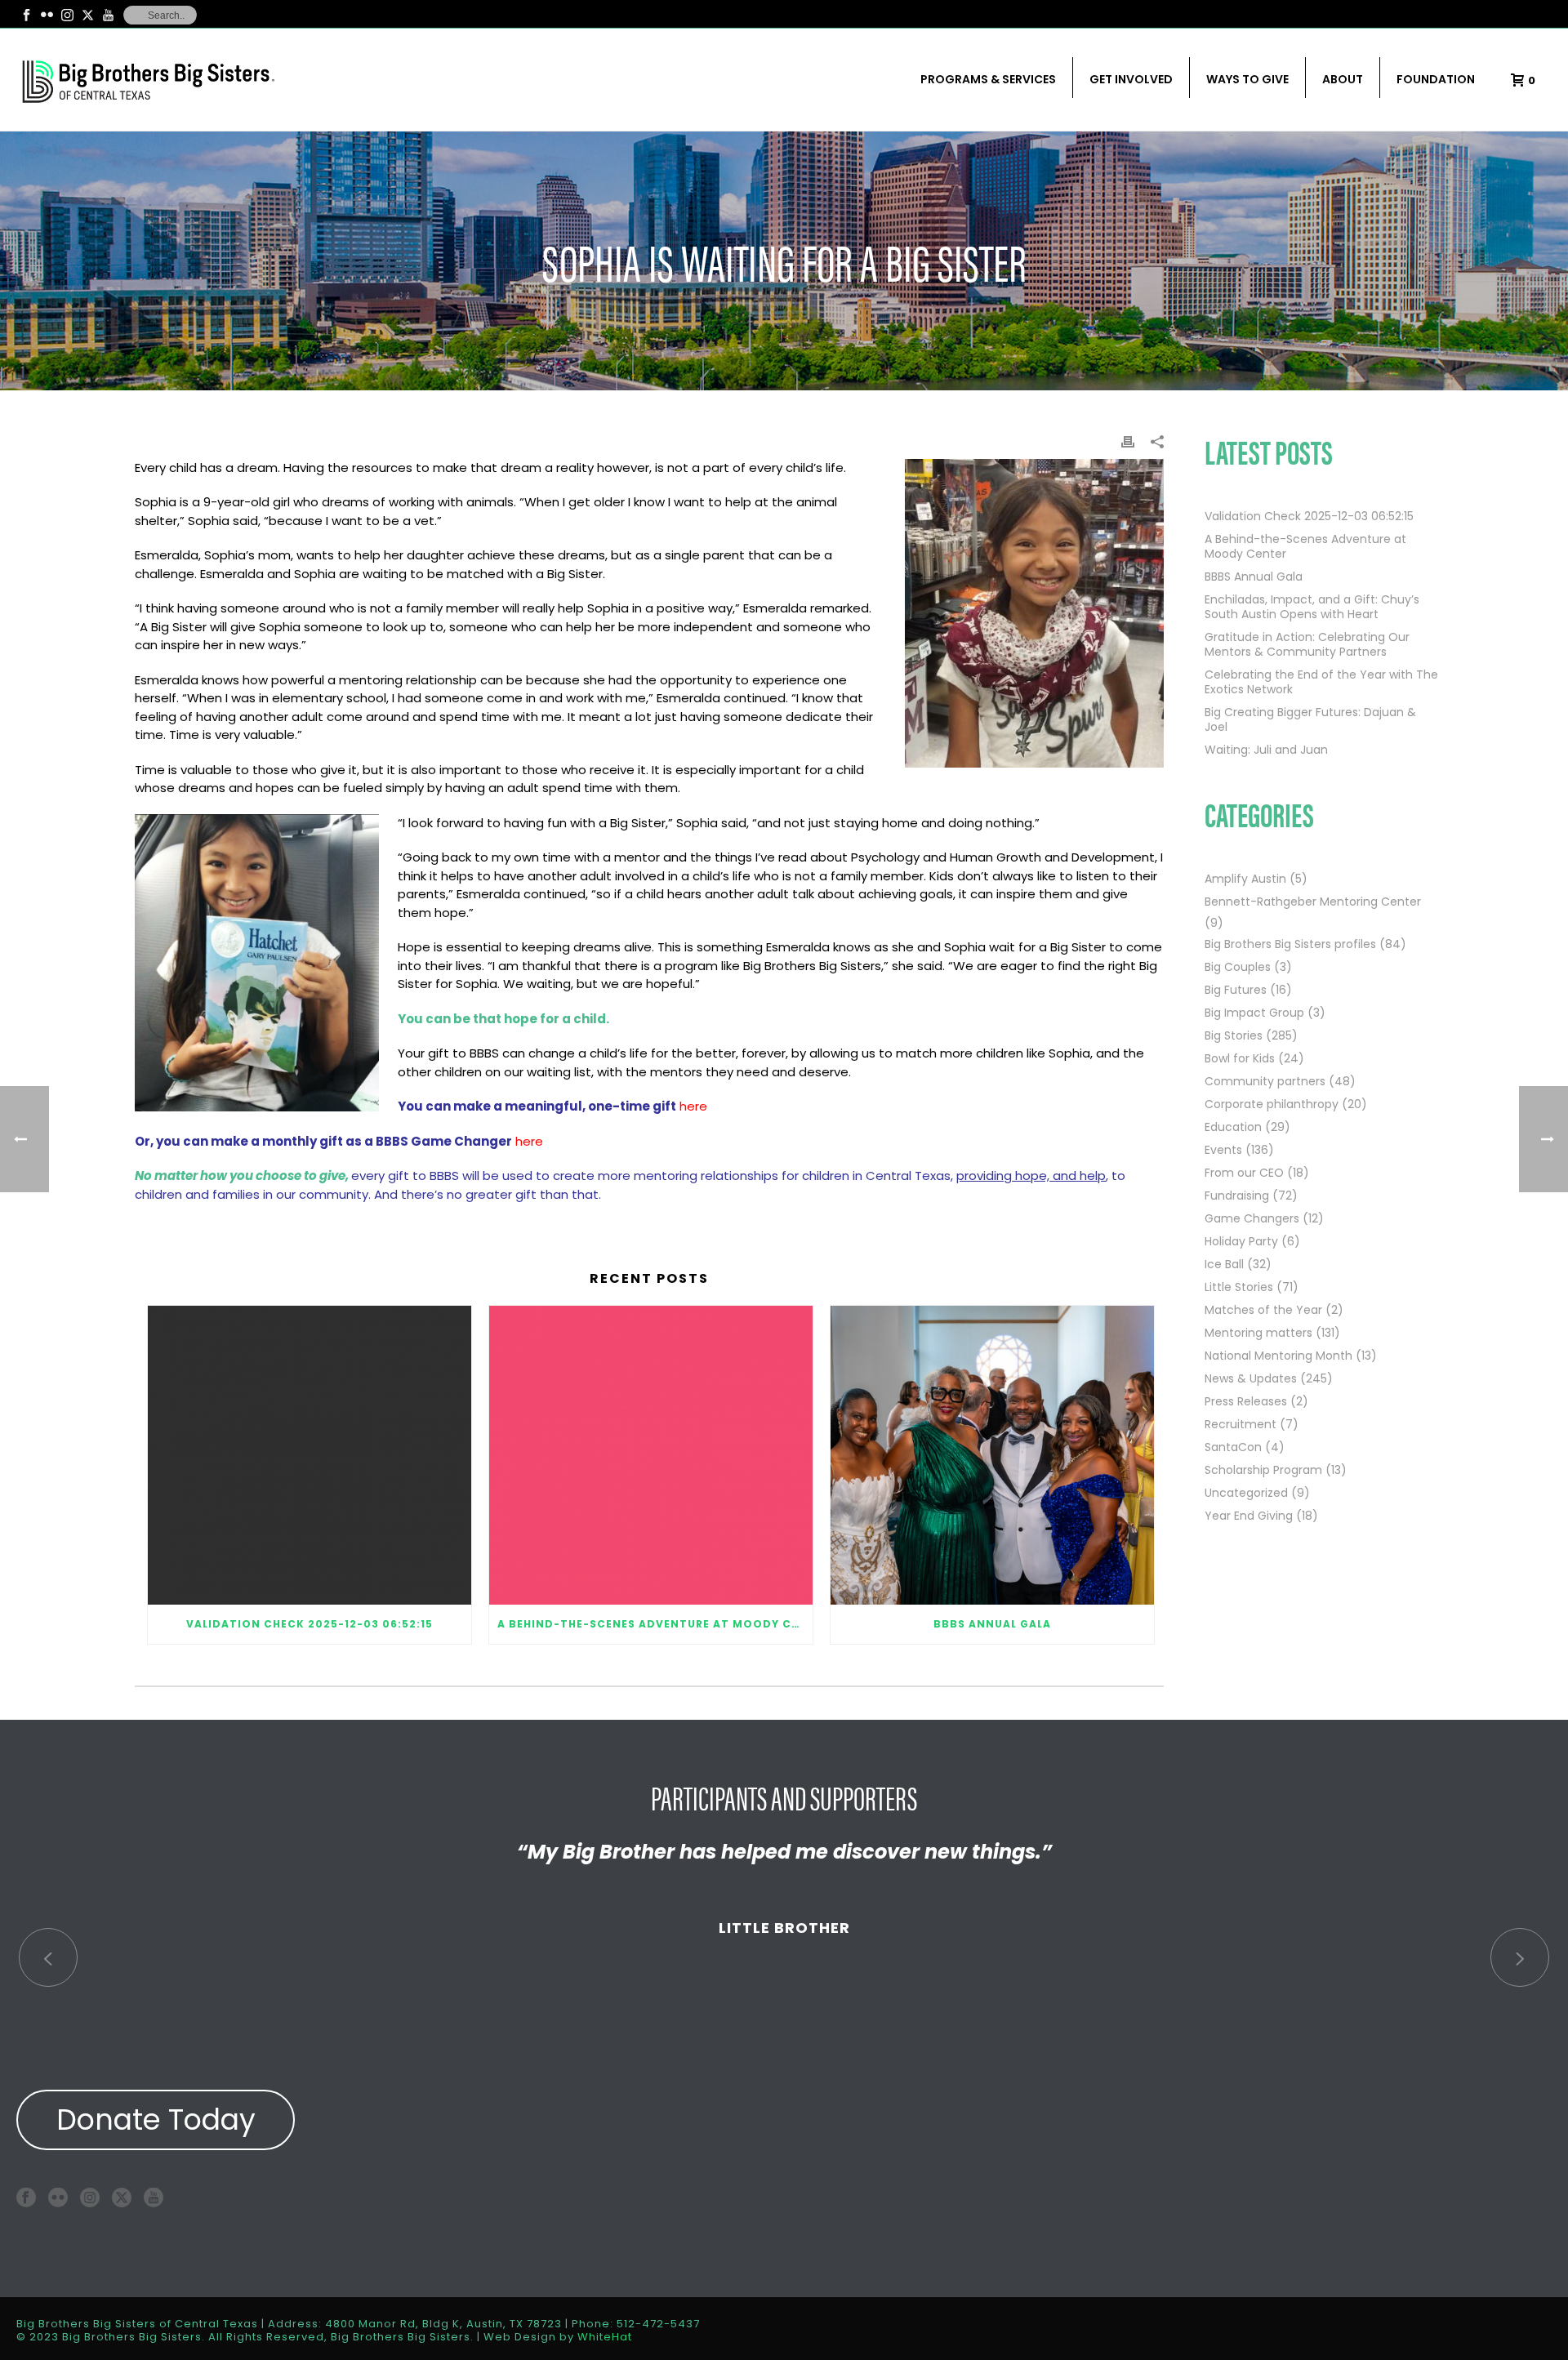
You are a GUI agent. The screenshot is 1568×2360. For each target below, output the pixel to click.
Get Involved (1131, 79)
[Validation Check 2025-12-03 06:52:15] (310, 1455)
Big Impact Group (1254, 1013)
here (693, 1106)
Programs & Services (988, 79)
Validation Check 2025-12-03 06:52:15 (310, 1624)
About (1343, 79)
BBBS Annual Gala (992, 1624)
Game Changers (1252, 1218)
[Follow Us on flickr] (58, 2197)
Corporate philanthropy (1272, 1104)
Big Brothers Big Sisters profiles (1290, 944)
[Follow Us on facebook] (26, 2197)
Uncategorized (1246, 1493)
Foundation (1436, 79)
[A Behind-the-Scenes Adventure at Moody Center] (651, 1455)
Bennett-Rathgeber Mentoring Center (1313, 902)
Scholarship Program (1263, 1470)
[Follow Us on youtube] (154, 2197)
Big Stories (1234, 1035)
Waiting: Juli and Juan (1266, 750)
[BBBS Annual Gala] (992, 1455)
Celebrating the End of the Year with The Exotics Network (1321, 682)
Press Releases (1246, 1401)
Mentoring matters (1258, 1333)
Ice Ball (1224, 1264)
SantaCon (1233, 1447)
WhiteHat (605, 2337)
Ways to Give (1247, 79)
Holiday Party (1241, 1241)
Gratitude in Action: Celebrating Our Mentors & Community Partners (1307, 644)
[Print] (1128, 441)
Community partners (1265, 1081)
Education (1233, 1127)
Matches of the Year (1263, 1310)
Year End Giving (1249, 1516)
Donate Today (156, 2120)
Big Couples (1238, 967)
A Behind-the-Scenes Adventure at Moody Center (655, 1624)
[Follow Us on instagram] (90, 2197)
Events (1223, 1150)
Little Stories (1239, 1287)
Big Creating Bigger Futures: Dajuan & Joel (1310, 719)
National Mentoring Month (1278, 1356)
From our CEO (1244, 1173)
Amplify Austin (1245, 879)
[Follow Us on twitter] (122, 2197)
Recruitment (1241, 1424)
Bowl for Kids (1240, 1058)
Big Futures (1236, 990)
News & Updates (1251, 1378)
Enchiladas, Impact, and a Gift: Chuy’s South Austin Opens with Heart (1312, 607)
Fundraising (1237, 1196)
